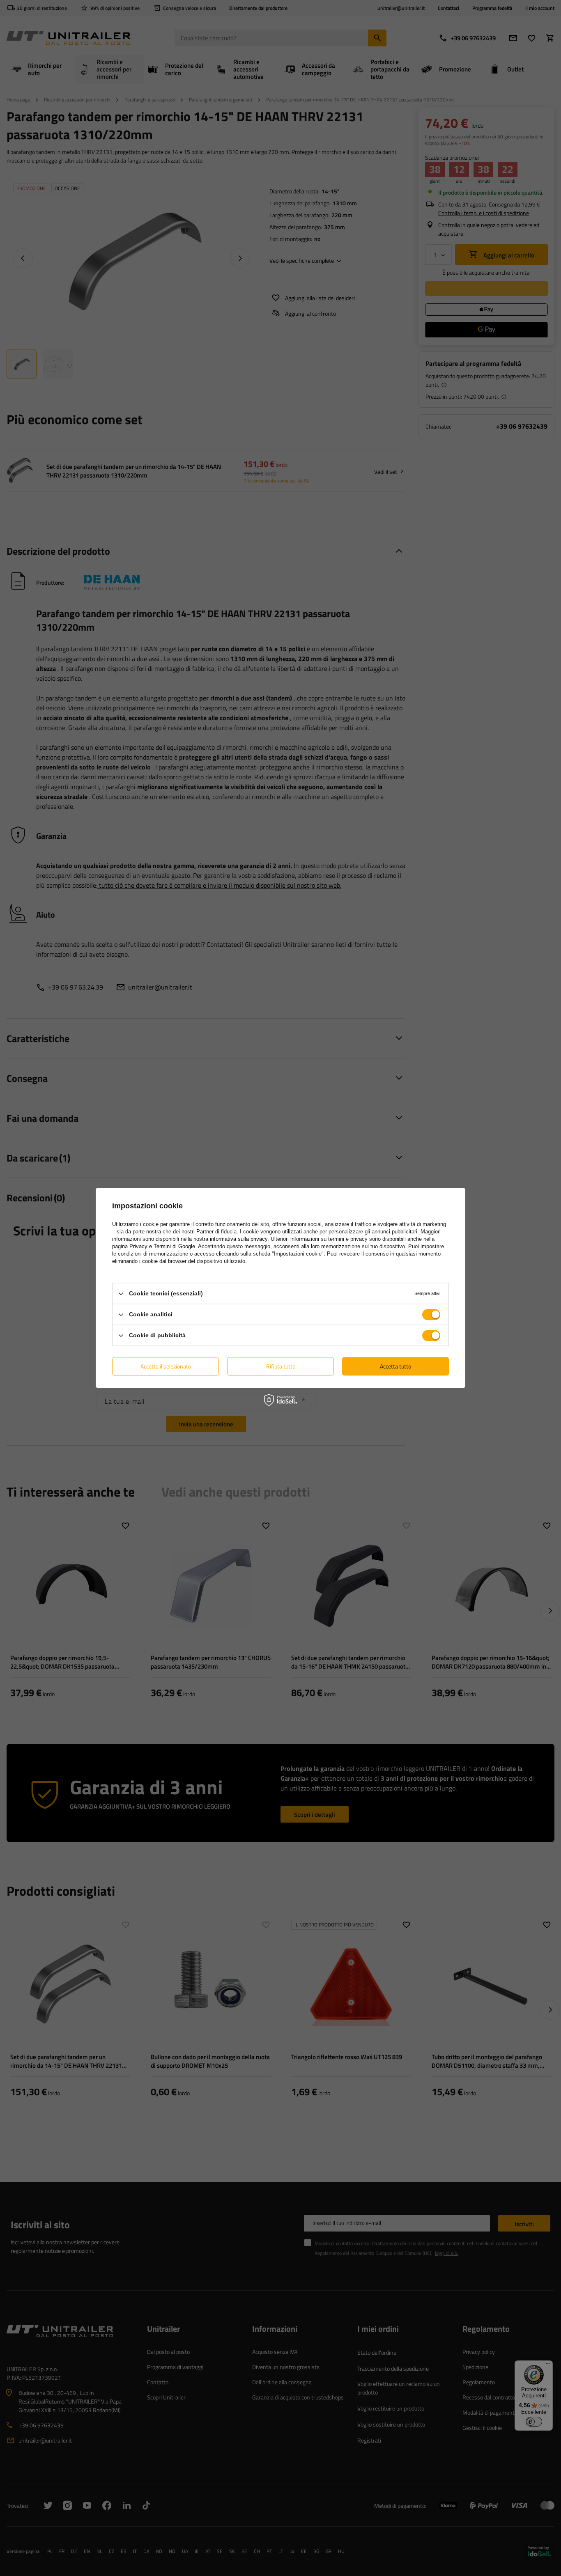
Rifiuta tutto (281, 1366)
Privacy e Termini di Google (162, 1246)
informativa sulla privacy (239, 1239)
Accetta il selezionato (166, 1366)
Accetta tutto (395, 1366)
